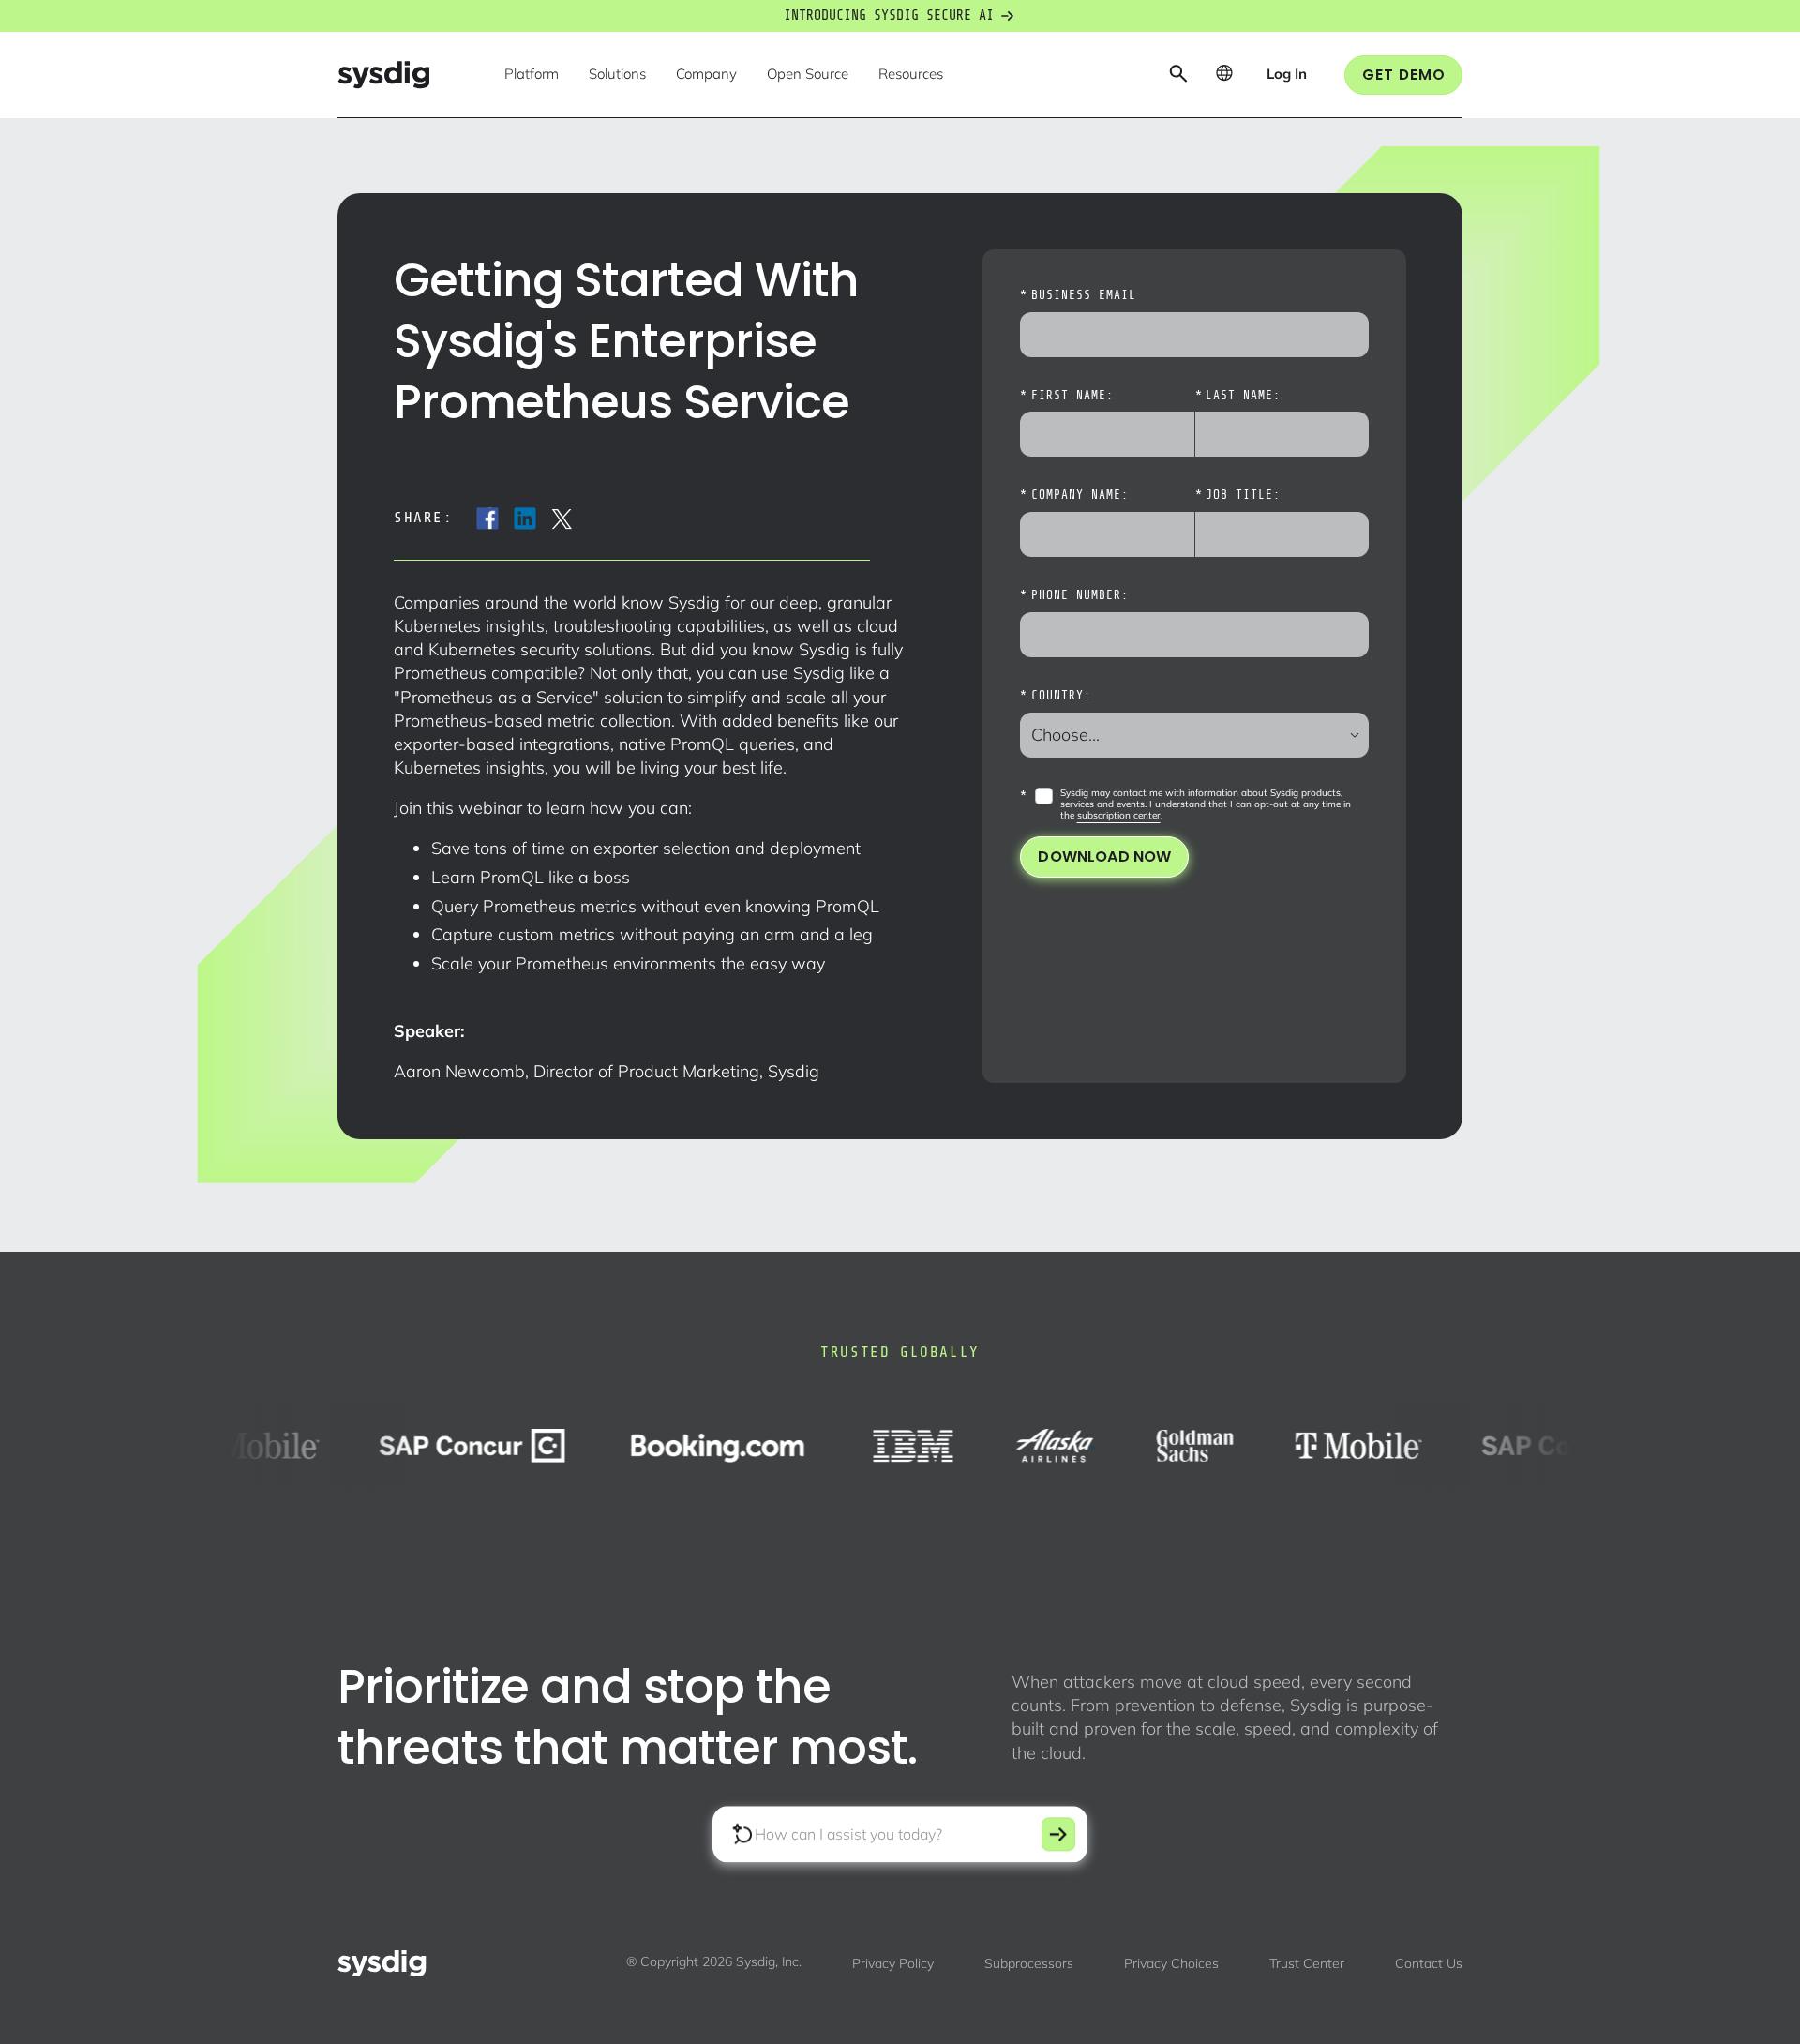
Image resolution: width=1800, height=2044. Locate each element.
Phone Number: (1074, 595)
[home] (383, 75)
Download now (1104, 857)
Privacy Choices (1171, 1963)
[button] (532, 75)
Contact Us (1429, 1963)
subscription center (1119, 815)
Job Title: (1238, 495)
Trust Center (1307, 1963)
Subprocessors (1029, 1963)
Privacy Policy (893, 1963)
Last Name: (1238, 396)
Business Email (1078, 295)
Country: (1055, 696)
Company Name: (1074, 495)
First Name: (1066, 396)
